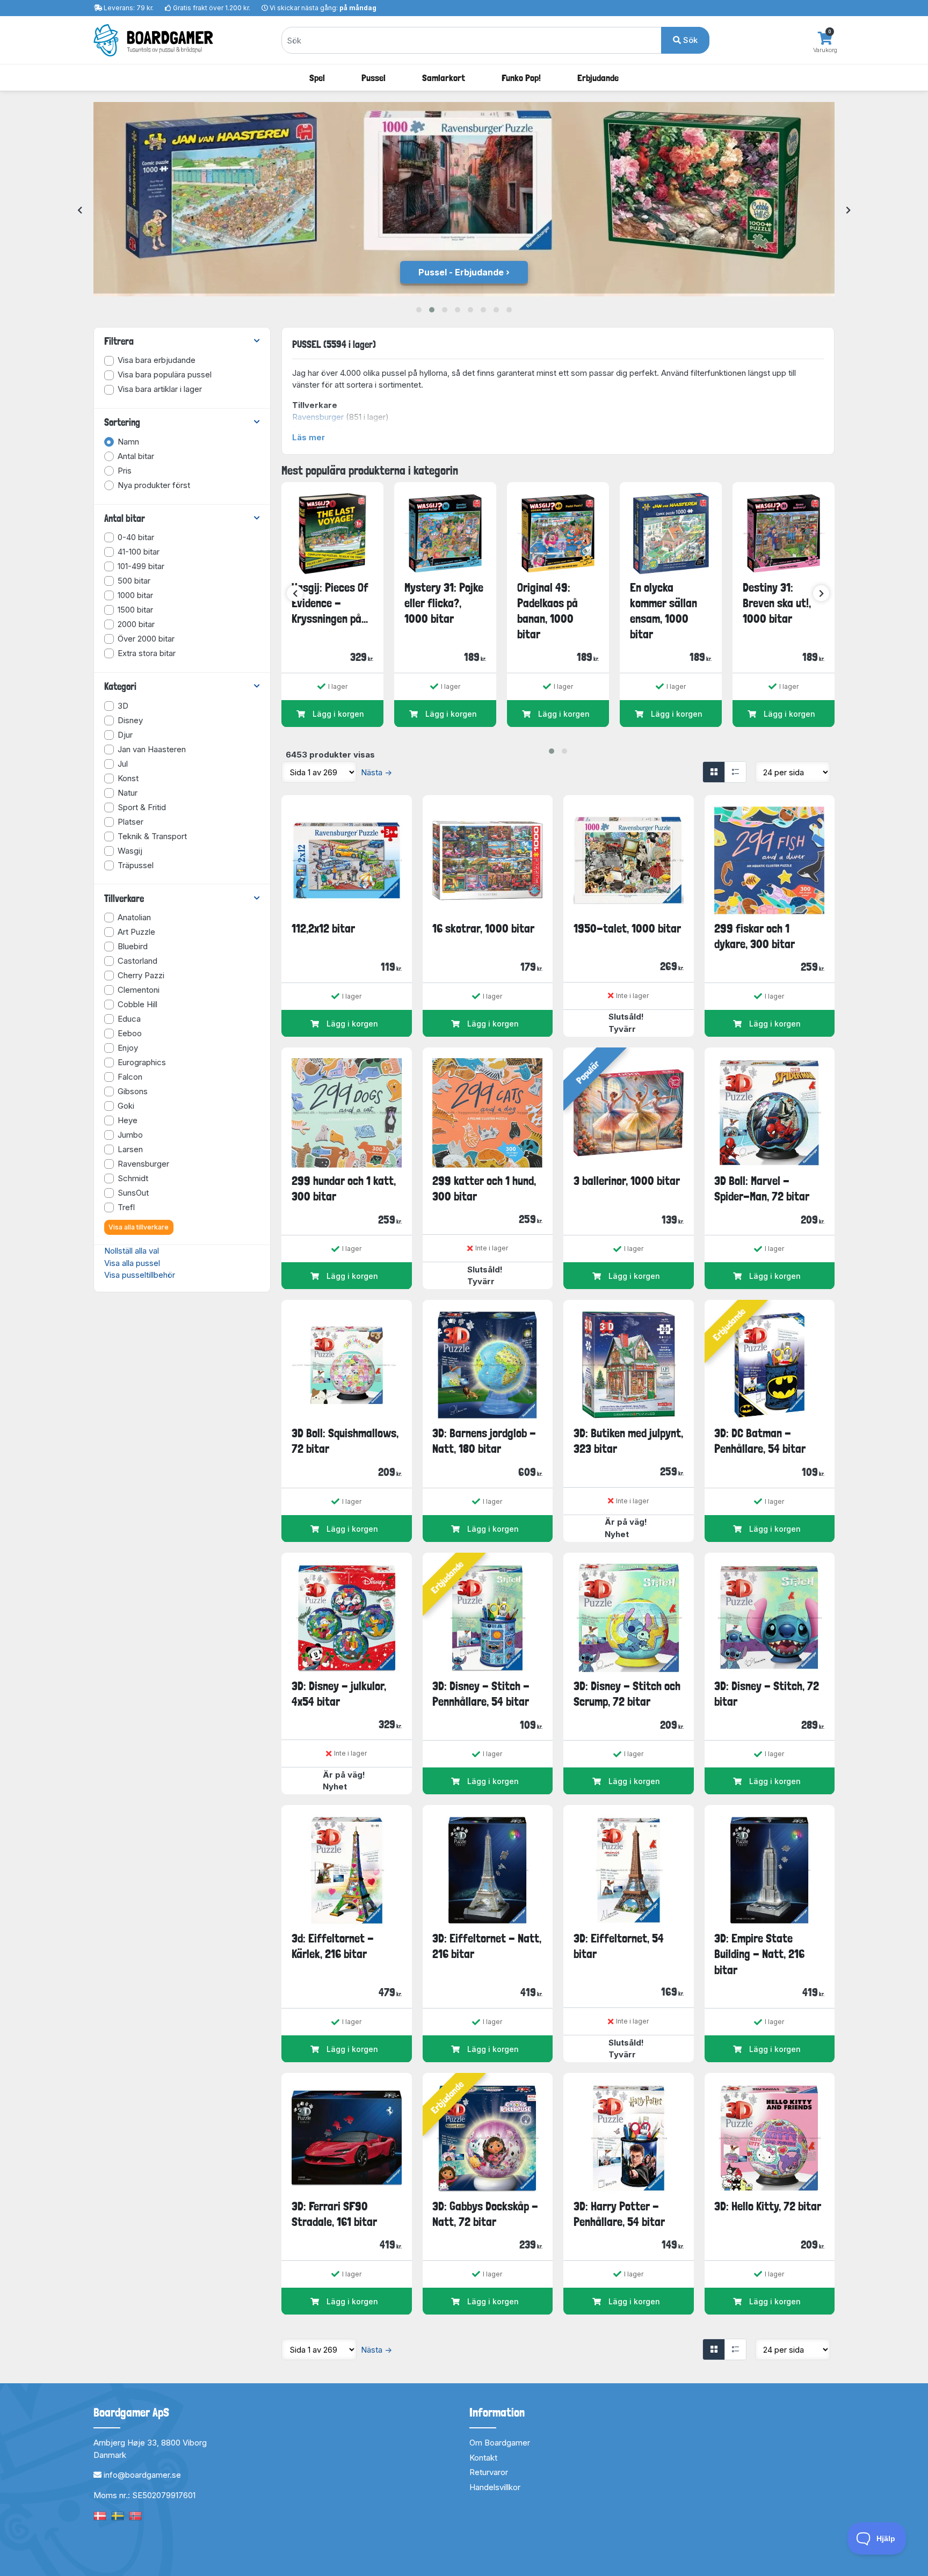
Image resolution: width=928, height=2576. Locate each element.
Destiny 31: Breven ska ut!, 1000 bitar (777, 603)
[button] (419, 310)
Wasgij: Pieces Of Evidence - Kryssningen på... (330, 603)
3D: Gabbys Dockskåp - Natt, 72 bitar (485, 2214)
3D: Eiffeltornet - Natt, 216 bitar (487, 1946)
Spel (317, 78)
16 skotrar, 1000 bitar (483, 928)
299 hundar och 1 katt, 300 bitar (344, 1188)
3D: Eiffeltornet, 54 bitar (619, 1946)
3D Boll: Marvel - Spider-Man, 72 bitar (762, 1188)
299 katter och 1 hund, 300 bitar (484, 1188)
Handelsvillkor (495, 2487)
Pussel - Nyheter (461, 272)
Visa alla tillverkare (139, 1227)
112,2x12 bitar (323, 928)
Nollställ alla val (132, 1251)
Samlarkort (444, 78)
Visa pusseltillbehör (140, 1275)
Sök (689, 40)
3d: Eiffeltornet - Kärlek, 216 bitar (333, 1946)
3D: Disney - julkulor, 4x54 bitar (339, 1694)
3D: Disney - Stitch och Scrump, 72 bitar (627, 1694)
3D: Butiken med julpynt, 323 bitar (628, 1441)
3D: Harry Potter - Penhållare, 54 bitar (619, 2214)
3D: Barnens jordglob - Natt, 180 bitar (484, 1441)
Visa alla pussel (132, 1263)
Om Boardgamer (500, 2443)
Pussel (374, 78)
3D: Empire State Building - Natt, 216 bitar (759, 1954)
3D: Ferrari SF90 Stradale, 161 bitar (334, 2214)
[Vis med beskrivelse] (735, 772)
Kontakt (483, 2458)
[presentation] (80, 211)
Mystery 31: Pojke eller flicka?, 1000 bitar (444, 603)
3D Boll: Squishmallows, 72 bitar (345, 1441)
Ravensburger (318, 417)
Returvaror (489, 2472)
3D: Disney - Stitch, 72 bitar (767, 1694)
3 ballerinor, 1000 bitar (627, 1181)
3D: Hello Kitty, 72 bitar (768, 2206)
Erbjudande (598, 78)
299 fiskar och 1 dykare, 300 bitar (755, 936)
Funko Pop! (521, 78)
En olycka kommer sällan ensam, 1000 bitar (664, 611)
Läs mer (309, 437)
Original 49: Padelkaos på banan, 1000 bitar (548, 611)
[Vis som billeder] (714, 772)
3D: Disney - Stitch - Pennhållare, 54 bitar (481, 1694)
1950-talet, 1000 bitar (627, 928)
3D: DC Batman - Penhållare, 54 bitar (760, 1441)
